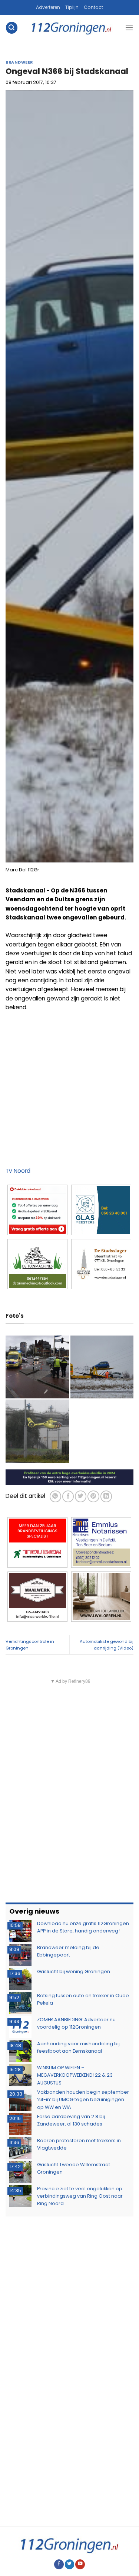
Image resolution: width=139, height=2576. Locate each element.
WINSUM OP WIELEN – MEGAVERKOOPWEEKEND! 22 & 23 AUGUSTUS (75, 2075)
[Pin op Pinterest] (93, 1496)
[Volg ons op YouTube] (80, 2564)
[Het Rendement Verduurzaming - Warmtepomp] (69, 1477)
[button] (11, 28)
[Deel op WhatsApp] (55, 1496)
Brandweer (19, 62)
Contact (93, 7)
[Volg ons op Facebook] (59, 2564)
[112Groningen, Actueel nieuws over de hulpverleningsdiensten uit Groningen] (71, 28)
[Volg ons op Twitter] (70, 2564)
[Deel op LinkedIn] (106, 1496)
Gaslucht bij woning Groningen (74, 1971)
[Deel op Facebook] (68, 1496)
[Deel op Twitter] (81, 1496)
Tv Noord (18, 1171)
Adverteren (48, 7)
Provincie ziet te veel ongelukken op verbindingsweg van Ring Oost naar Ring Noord (80, 2196)
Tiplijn (72, 7)
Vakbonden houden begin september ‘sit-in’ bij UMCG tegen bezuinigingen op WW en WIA (83, 2100)
